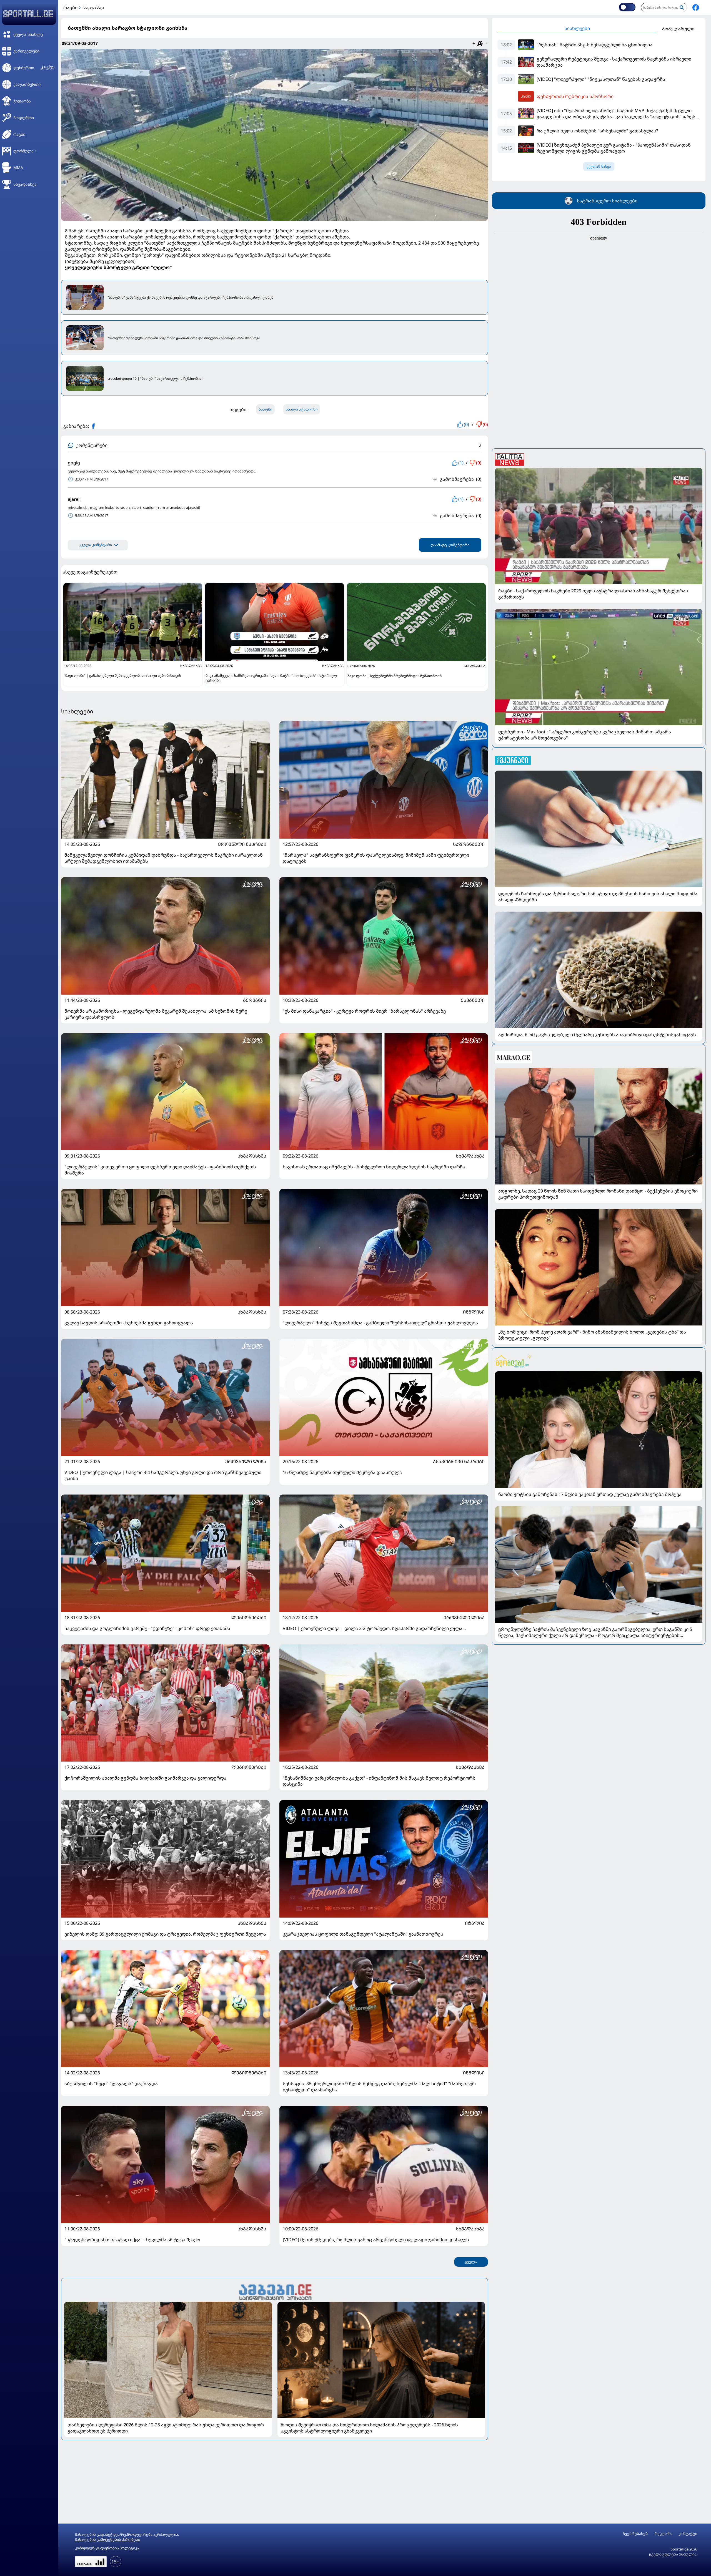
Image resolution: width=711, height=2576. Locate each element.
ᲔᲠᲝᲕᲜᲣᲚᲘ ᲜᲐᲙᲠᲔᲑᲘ (242, 844)
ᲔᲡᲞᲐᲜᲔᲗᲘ (473, 1000)
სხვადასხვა (94, 7)
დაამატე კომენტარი (450, 545)
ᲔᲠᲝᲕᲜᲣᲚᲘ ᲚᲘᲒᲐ (246, 1461)
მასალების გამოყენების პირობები (107, 2539)
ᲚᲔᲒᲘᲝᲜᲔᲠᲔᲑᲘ (249, 1617)
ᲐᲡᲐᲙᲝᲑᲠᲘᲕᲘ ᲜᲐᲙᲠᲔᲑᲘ (459, 1461)
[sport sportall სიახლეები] (696, 7)
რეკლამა (663, 2534)
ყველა (471, 2262)
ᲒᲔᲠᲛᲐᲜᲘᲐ (255, 1000)
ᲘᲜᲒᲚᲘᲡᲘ (474, 1312)
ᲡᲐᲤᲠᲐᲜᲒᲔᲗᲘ (469, 844)
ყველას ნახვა (599, 166)
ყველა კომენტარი (96, 545)
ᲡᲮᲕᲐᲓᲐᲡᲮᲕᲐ (252, 1156)
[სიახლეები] (275, 2291)
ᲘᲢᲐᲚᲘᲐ (475, 1923)
